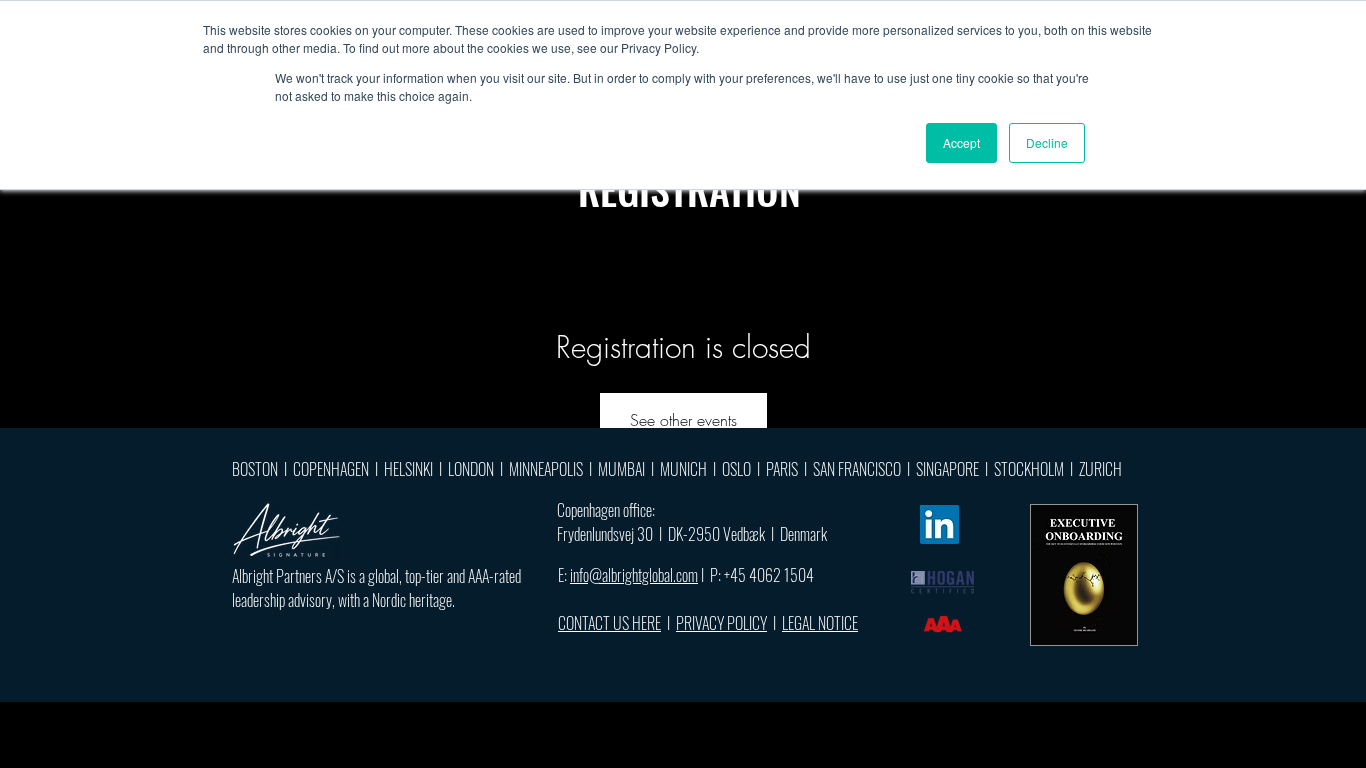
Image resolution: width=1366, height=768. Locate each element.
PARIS (782, 469)
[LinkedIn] (939, 524)
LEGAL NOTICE (820, 623)
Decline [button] (1047, 142)
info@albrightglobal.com (634, 575)
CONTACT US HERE (609, 623)
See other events (683, 420)
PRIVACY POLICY (721, 623)
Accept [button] (961, 142)
